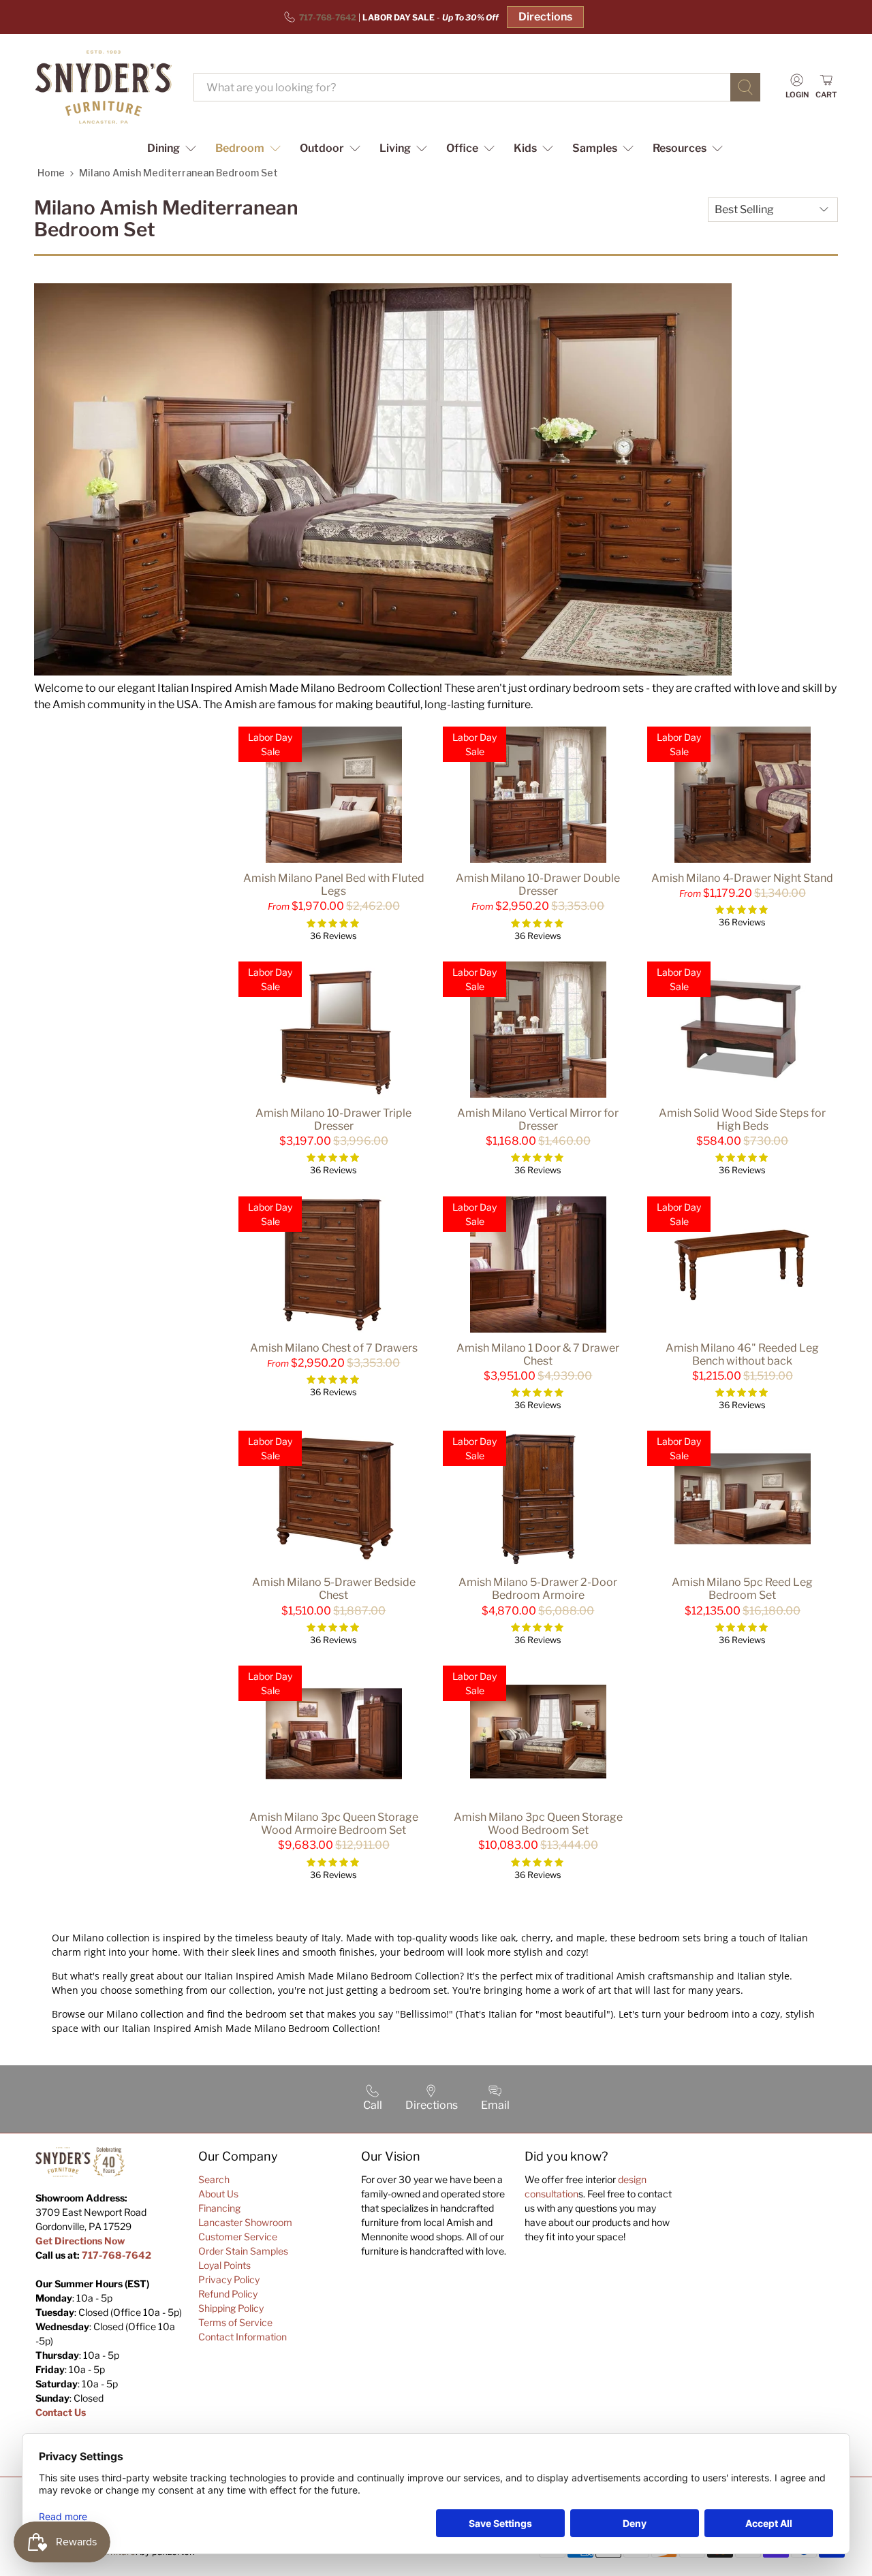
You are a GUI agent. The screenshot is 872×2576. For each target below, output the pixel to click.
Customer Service (238, 2237)
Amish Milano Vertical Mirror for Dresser (538, 1119)
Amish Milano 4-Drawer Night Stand (742, 878)
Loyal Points (224, 2265)
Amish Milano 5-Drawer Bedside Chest (334, 1589)
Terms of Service (235, 2322)
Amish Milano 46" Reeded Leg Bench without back (742, 1354)
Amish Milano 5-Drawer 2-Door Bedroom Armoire (538, 1589)
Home (51, 173)
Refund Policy (228, 2294)
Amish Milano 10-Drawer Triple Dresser (333, 1119)
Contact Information (243, 2337)
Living (395, 148)
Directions (545, 17)
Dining (163, 148)
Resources (680, 148)
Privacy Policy (229, 2279)
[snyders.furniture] (104, 87)
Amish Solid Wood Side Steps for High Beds (742, 1119)
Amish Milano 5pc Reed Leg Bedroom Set (742, 1589)
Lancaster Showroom (245, 2222)
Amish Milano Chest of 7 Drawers (334, 1348)
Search (214, 2179)
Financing (219, 2208)
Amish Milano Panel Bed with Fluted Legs (334, 885)
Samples (595, 148)
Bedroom (240, 148)
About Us (218, 2194)
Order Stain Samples (243, 2251)
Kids (525, 148)
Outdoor (322, 148)
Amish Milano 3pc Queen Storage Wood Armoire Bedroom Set (334, 1824)
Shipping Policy (231, 2308)
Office (462, 148)
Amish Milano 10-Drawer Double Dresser (538, 885)
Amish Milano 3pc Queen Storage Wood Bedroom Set (538, 1824)
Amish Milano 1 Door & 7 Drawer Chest (538, 1354)
